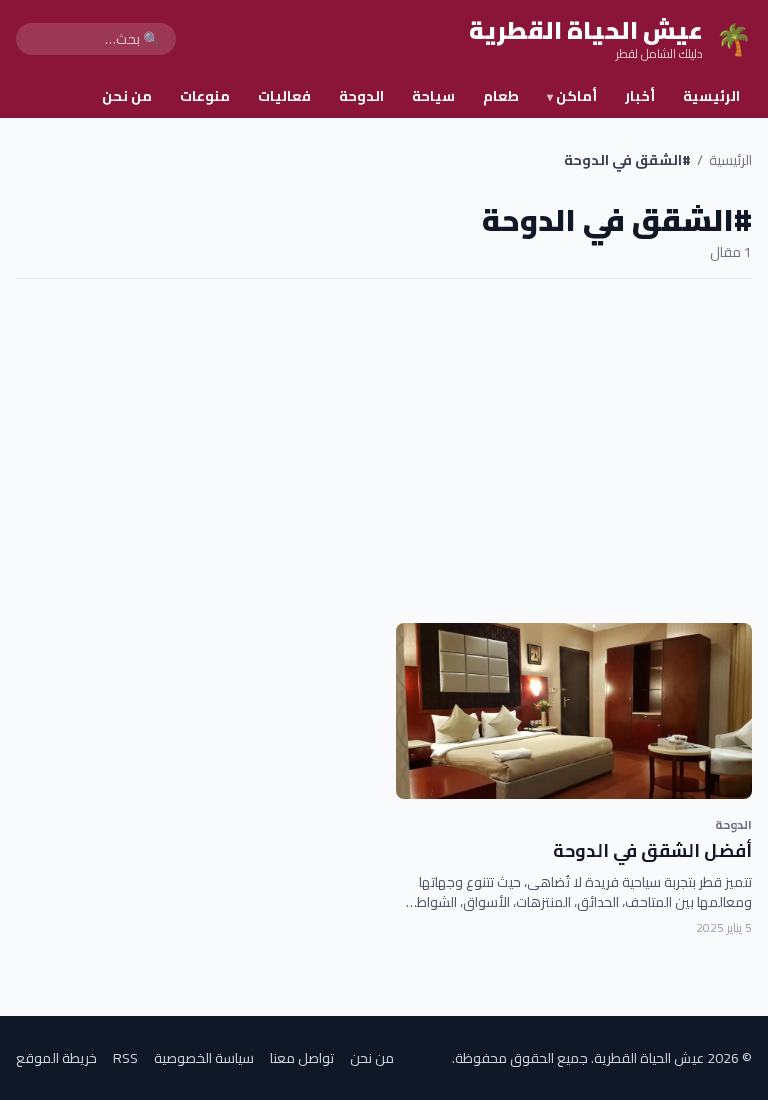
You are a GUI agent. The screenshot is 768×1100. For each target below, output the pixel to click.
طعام (501, 96)
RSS (125, 1058)
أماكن (572, 96)
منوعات (205, 96)
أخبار (640, 96)
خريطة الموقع (56, 1058)
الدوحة (361, 96)
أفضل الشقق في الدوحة (652, 850)
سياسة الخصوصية (204, 1058)
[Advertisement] (384, 451)
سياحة (433, 96)
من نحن (127, 96)
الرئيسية (711, 96)
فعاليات (284, 96)
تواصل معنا (302, 1058)
